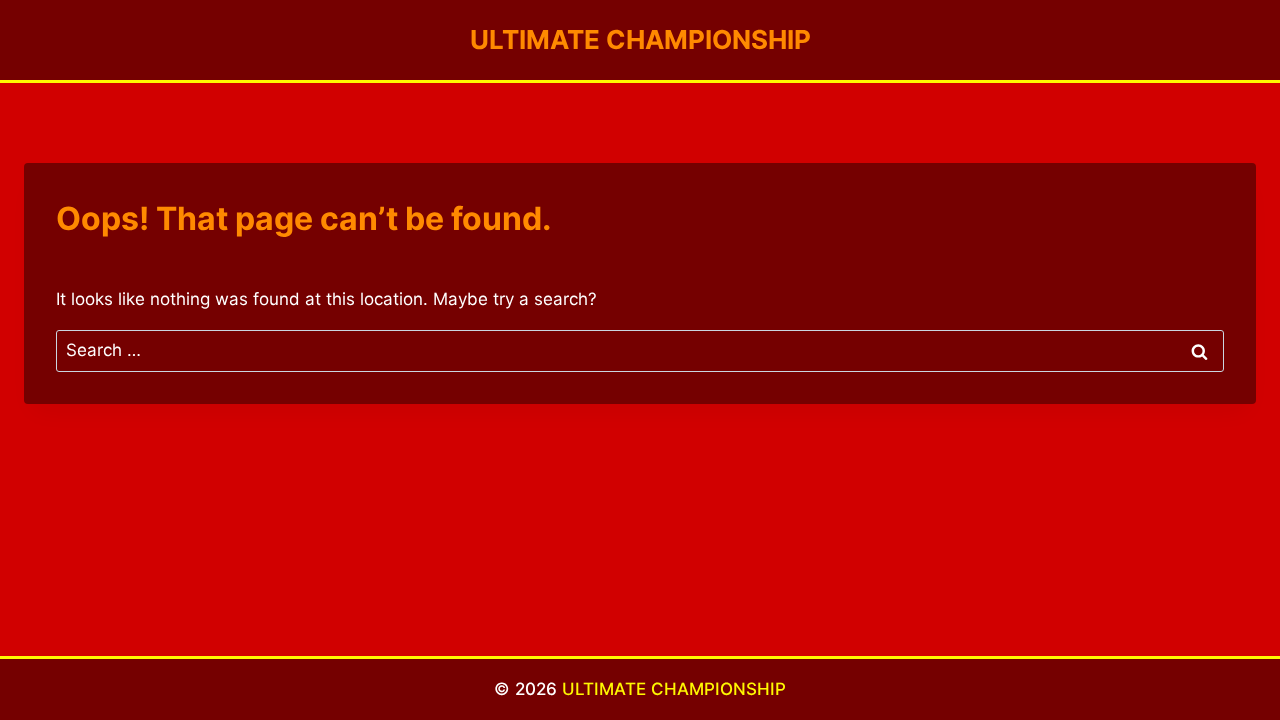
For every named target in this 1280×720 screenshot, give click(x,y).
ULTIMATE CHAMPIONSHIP (674, 689)
